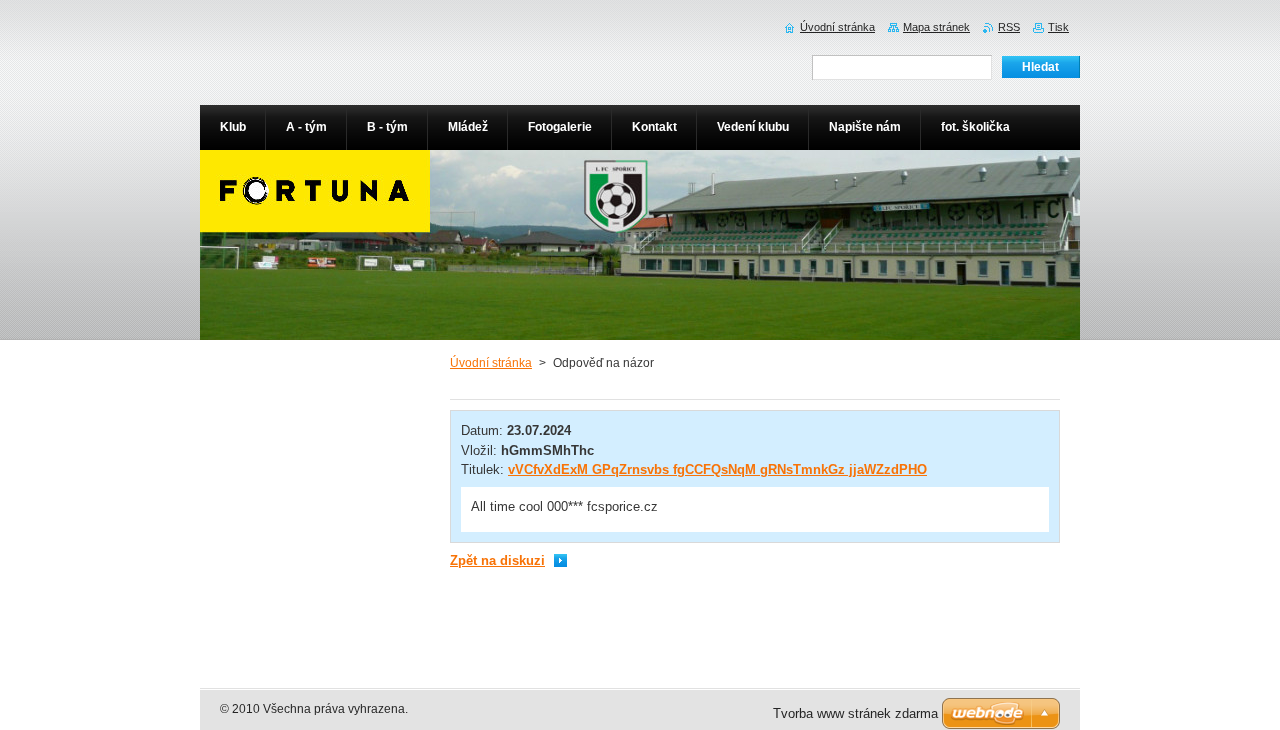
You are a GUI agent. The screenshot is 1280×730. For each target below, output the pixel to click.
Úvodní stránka (491, 363)
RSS (1009, 27)
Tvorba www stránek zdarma (855, 713)
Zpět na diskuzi (497, 560)
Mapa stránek (936, 27)
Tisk (1058, 27)
